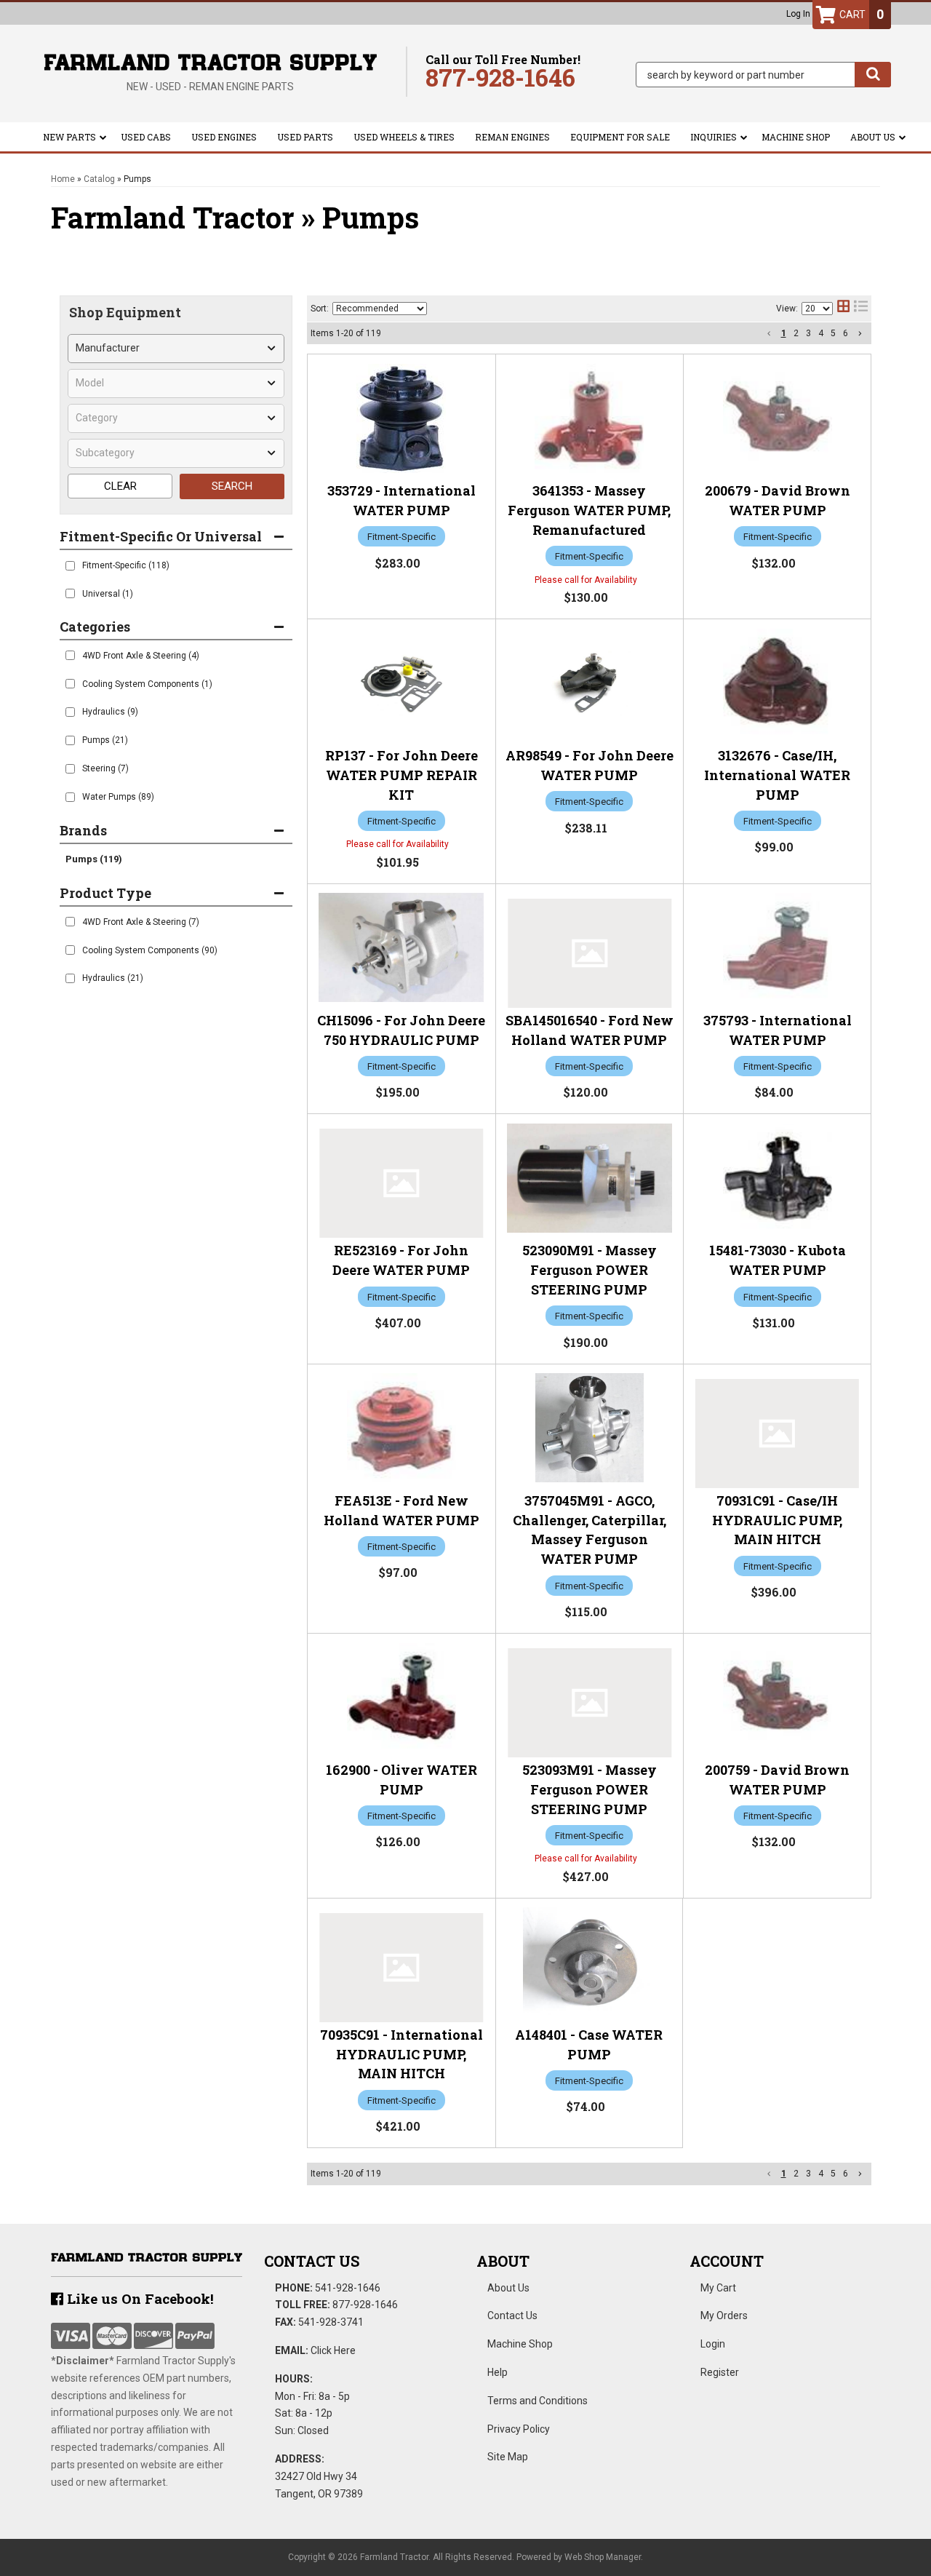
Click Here (333, 2350)
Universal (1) (108, 594)
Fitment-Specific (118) (126, 565)
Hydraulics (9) (110, 712)
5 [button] (833, 333)
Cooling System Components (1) (147, 684)
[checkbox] (70, 566)
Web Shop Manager (603, 2557)
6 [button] (846, 333)
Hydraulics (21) (113, 978)
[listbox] (176, 349)
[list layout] (861, 309)
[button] (763, 75)
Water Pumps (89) (118, 797)
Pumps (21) (105, 740)
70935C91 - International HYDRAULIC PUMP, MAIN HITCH (401, 2054)
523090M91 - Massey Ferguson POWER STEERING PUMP (590, 1270)
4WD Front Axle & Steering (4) (141, 656)
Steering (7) (105, 768)
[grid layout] (843, 309)
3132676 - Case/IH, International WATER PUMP (777, 775)
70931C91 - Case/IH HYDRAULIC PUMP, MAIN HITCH (777, 1520)
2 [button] (796, 333)
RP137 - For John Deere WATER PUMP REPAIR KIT (401, 775)
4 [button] (821, 333)
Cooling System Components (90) (150, 950)
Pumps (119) (94, 859)
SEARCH (232, 486)
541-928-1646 (348, 2288)
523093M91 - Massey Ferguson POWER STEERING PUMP (590, 1789)
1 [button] (784, 333)
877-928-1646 (365, 2305)
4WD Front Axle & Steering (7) (141, 922)
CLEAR (120, 486)
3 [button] (808, 333)
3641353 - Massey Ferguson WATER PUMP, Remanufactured (589, 510)
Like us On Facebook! (139, 2298)
